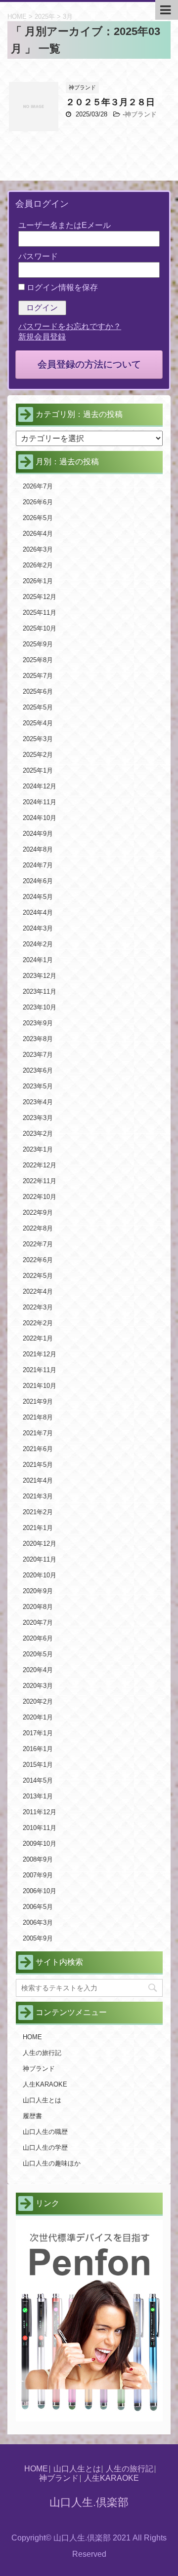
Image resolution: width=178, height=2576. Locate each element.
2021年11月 (40, 1370)
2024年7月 (38, 865)
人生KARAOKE (45, 2084)
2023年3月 (38, 1118)
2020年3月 (38, 1686)
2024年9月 (38, 834)
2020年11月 (40, 1559)
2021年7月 (38, 1433)
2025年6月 (38, 691)
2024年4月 (38, 913)
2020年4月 (38, 1670)
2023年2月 (38, 1134)
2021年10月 (40, 1386)
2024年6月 (38, 881)
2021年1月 (38, 1528)
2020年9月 (38, 1591)
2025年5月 (38, 707)
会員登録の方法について (89, 364)
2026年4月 (38, 534)
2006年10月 (40, 1891)
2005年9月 (38, 1938)
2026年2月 (38, 565)
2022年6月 (38, 1260)
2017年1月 (38, 1733)
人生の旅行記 (42, 2053)
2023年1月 (38, 1149)
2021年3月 (38, 1496)
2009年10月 (40, 1844)
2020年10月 (40, 1575)
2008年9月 (38, 1859)
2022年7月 (38, 1244)
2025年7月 (38, 676)
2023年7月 (38, 1055)
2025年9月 (38, 644)
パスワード (38, 256)
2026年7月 (38, 486)
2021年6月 (38, 1449)
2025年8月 (38, 660)
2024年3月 (38, 928)
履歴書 (32, 2116)
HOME (32, 2037)
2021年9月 (38, 1401)
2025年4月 (38, 723)
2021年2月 (38, 1512)
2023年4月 (38, 1102)
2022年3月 (38, 1307)
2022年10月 (40, 1197)
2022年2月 (38, 1323)
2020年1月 (38, 1717)
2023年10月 (40, 1007)
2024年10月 (40, 818)
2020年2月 (38, 1701)
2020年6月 (38, 1638)
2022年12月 (40, 1165)
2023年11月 (40, 991)
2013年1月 (38, 1796)
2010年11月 (40, 1828)
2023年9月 (38, 1023)
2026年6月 (38, 502)
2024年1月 (38, 960)
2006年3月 (38, 1923)
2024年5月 (38, 897)
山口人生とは (42, 2100)
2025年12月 (40, 597)
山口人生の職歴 (45, 2132)
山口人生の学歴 (45, 2147)
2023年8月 (38, 1039)
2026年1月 (38, 581)
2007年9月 (38, 1875)
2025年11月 (40, 613)
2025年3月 (38, 739)
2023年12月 (40, 976)
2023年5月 (38, 1086)
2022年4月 (38, 1291)
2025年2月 (38, 755)
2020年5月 (38, 1654)
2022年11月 (40, 1181)
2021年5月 (38, 1465)
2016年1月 (38, 1749)
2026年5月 (38, 518)
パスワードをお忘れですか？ (70, 326)
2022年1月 (38, 1338)
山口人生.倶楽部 (89, 2502)
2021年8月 (38, 1417)
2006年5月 (38, 1907)
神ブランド (141, 114)
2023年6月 (38, 1070)
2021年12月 (40, 1354)
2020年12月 (40, 1544)
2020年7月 (38, 1623)
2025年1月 (38, 770)
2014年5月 (38, 1780)
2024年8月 (38, 849)
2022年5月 (38, 1276)
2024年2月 (38, 944)
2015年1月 (38, 1765)
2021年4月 (38, 1480)
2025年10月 (40, 628)
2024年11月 (40, 802)
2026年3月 (38, 549)
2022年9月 (38, 1213)
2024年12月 (40, 786)
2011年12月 (40, 1812)
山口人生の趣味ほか (52, 2163)
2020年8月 (38, 1607)
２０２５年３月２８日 (110, 102)
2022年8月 (38, 1228)
